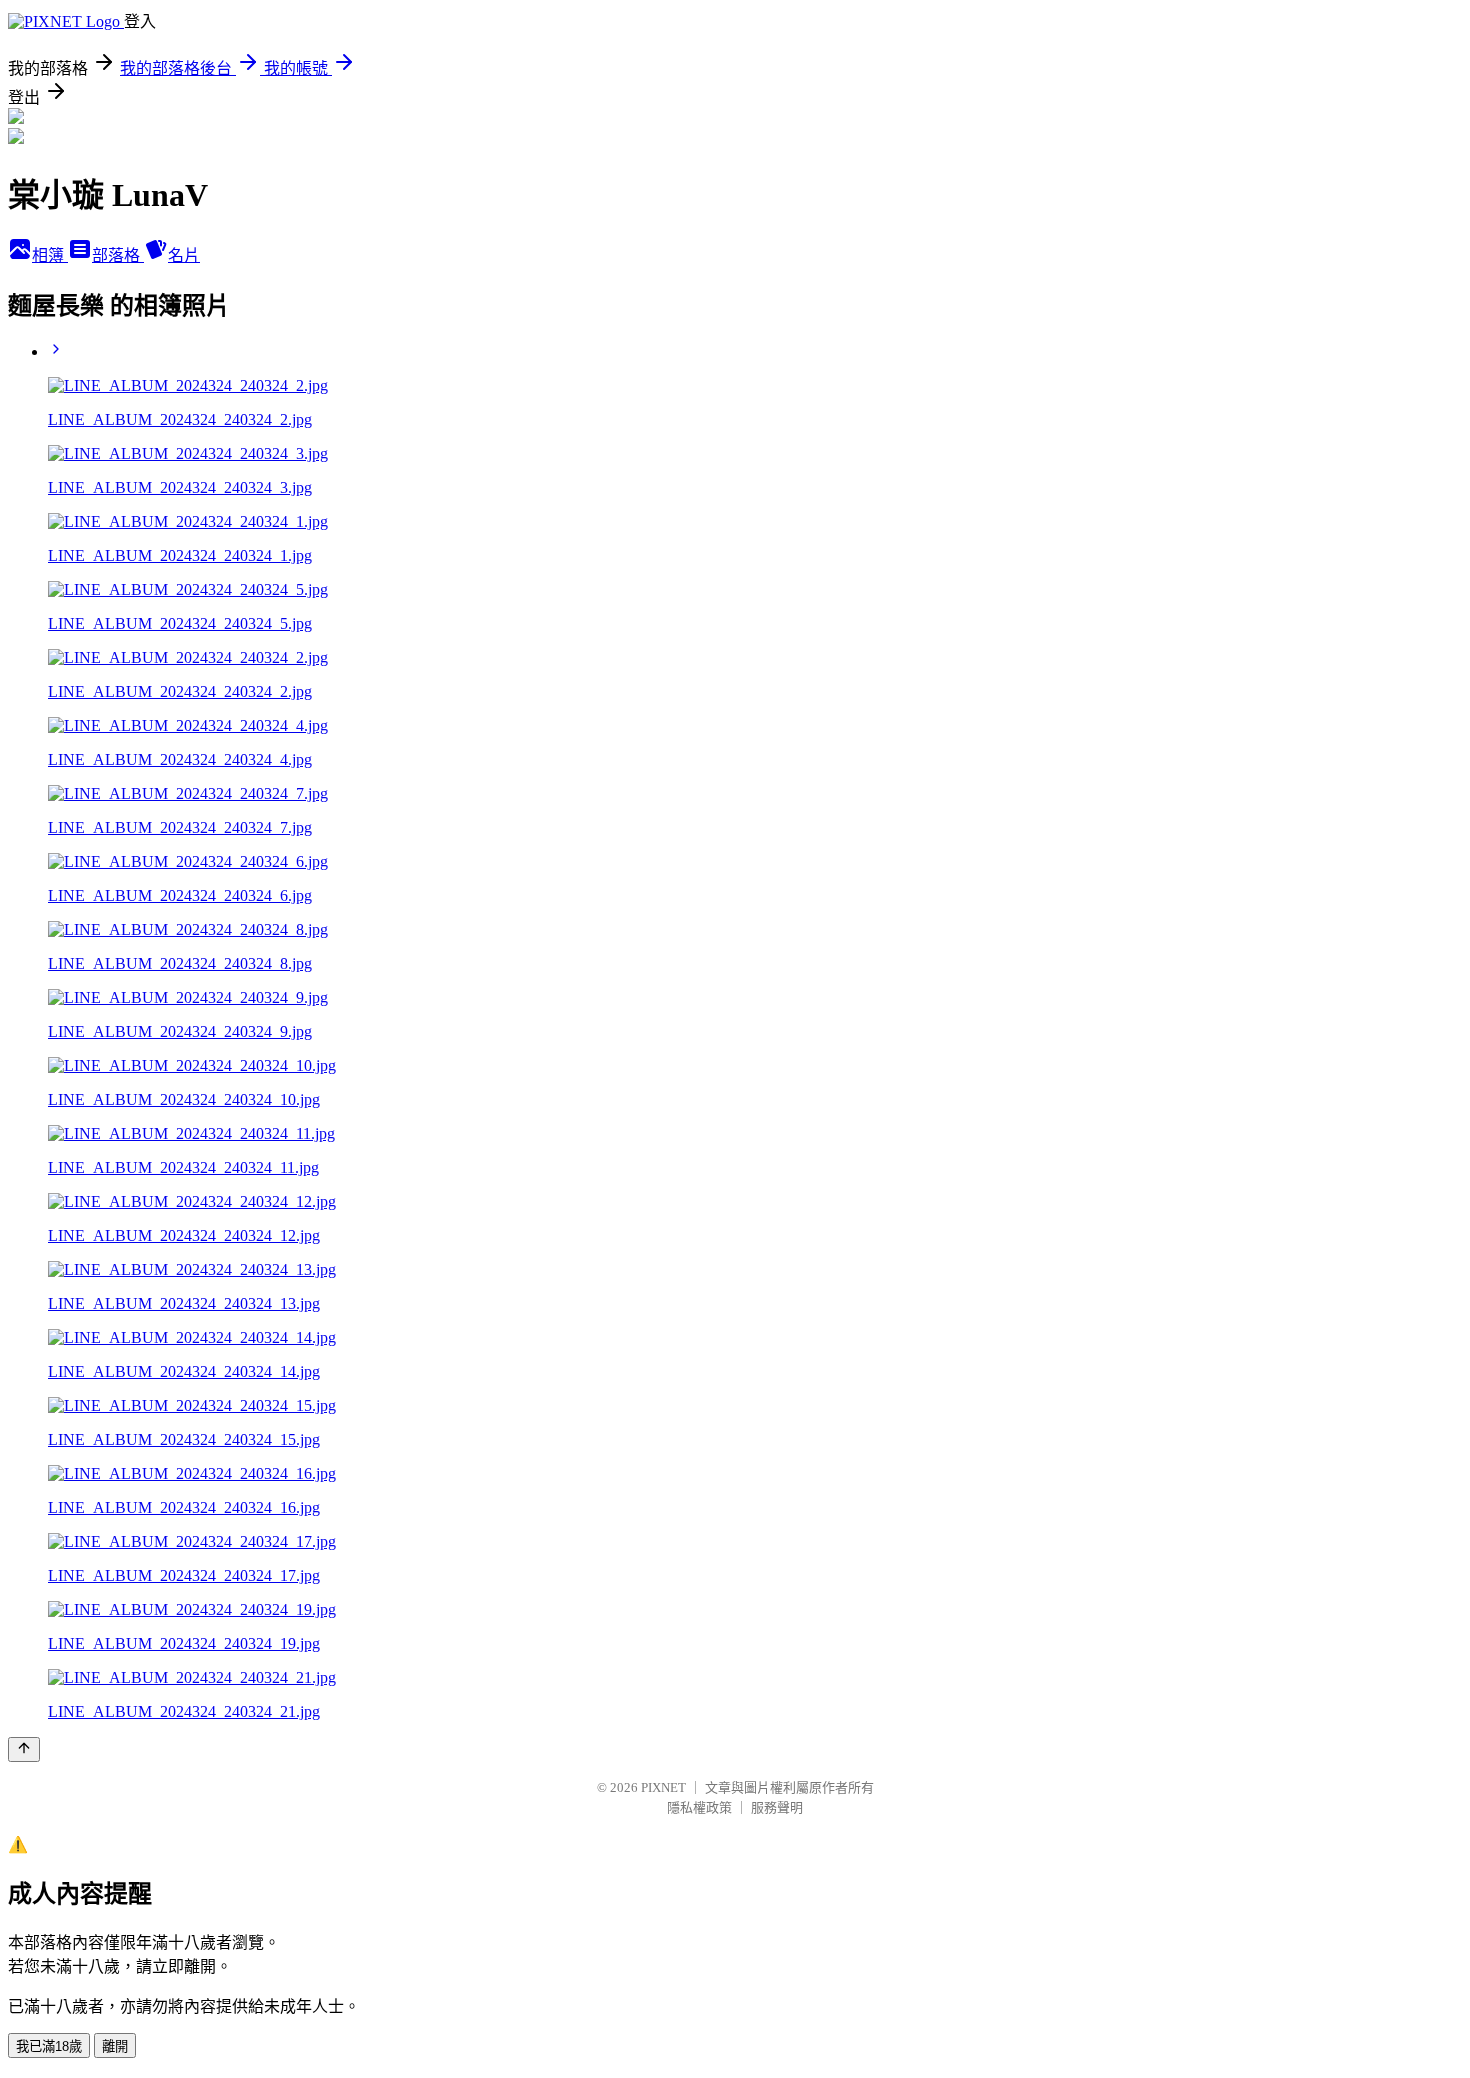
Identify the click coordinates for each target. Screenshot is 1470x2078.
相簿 (50, 255)
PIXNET (663, 1787)
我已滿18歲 (49, 2046)
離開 (115, 2046)
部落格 (118, 255)
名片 (184, 255)
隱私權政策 (699, 1807)
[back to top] (24, 1749)
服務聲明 (777, 1807)
